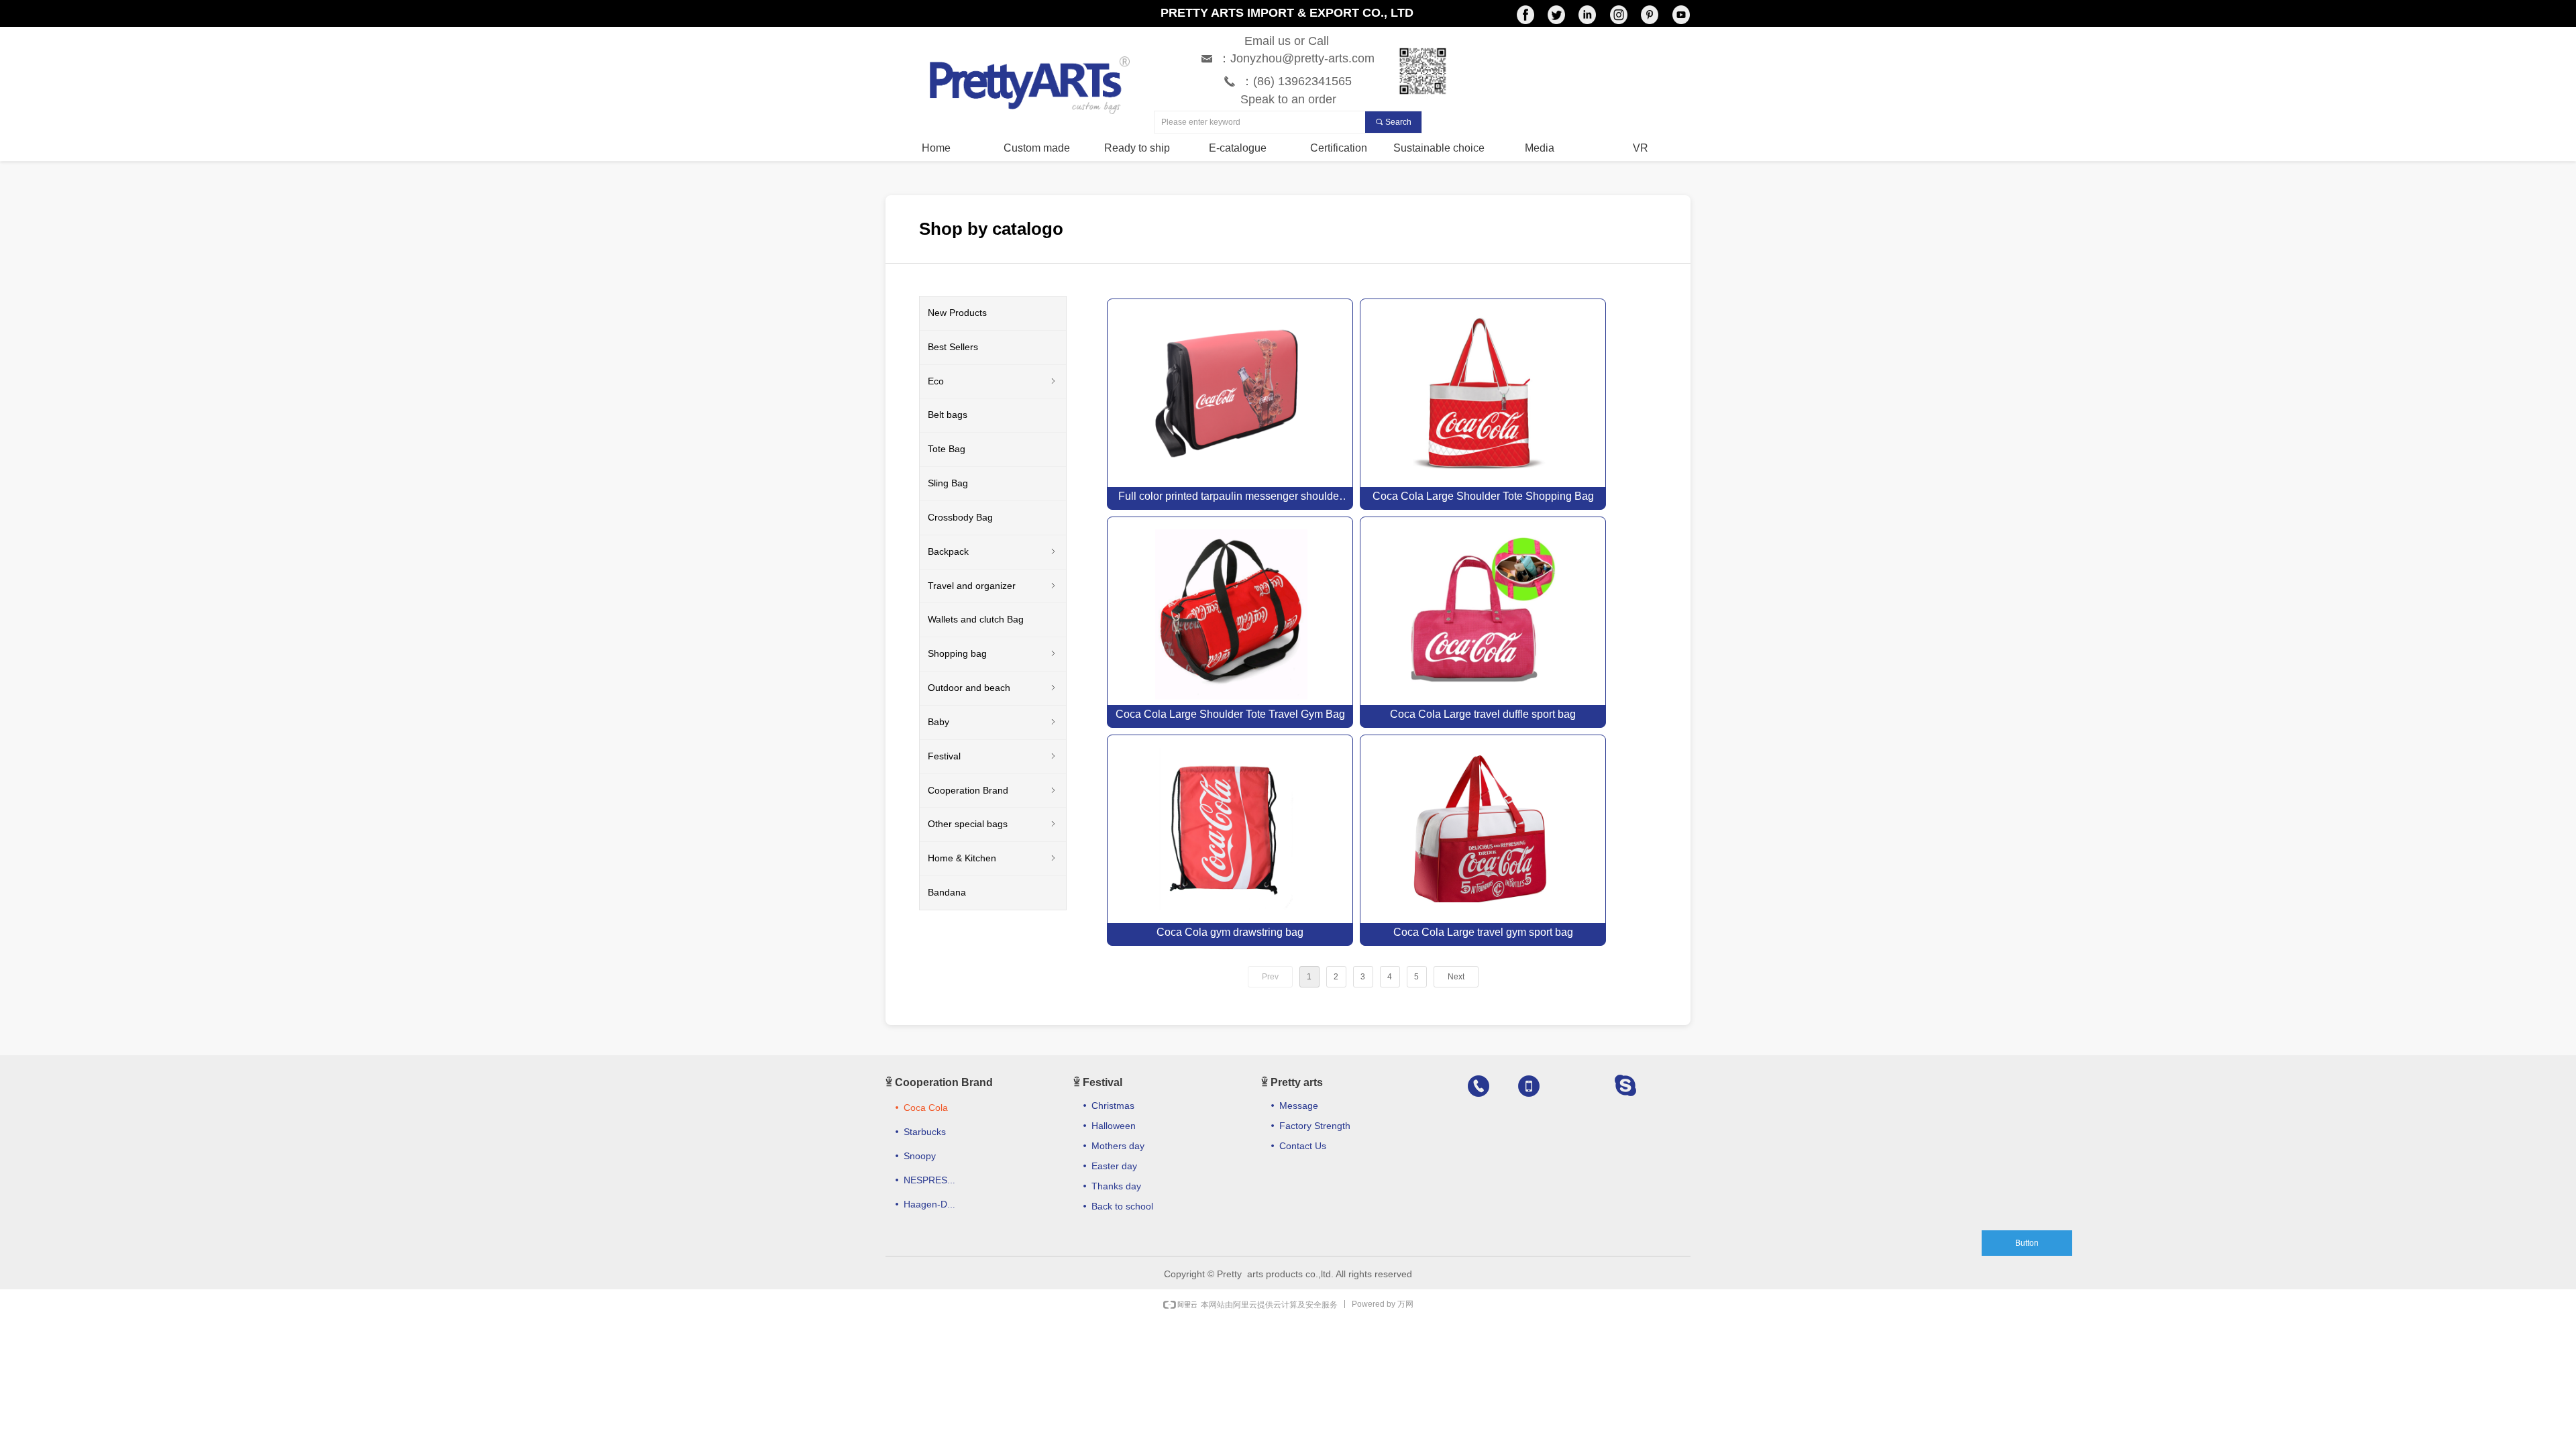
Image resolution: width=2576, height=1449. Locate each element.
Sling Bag (948, 483)
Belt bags (948, 415)
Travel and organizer (993, 586)
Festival (993, 756)
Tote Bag (947, 449)
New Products (957, 313)
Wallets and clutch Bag (976, 619)
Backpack (993, 551)
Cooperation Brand (993, 790)
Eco (993, 381)
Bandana (947, 892)
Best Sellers (953, 347)
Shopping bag (993, 653)
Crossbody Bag (960, 517)
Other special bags (993, 824)
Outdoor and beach (993, 688)
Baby (993, 722)
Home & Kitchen (993, 858)
